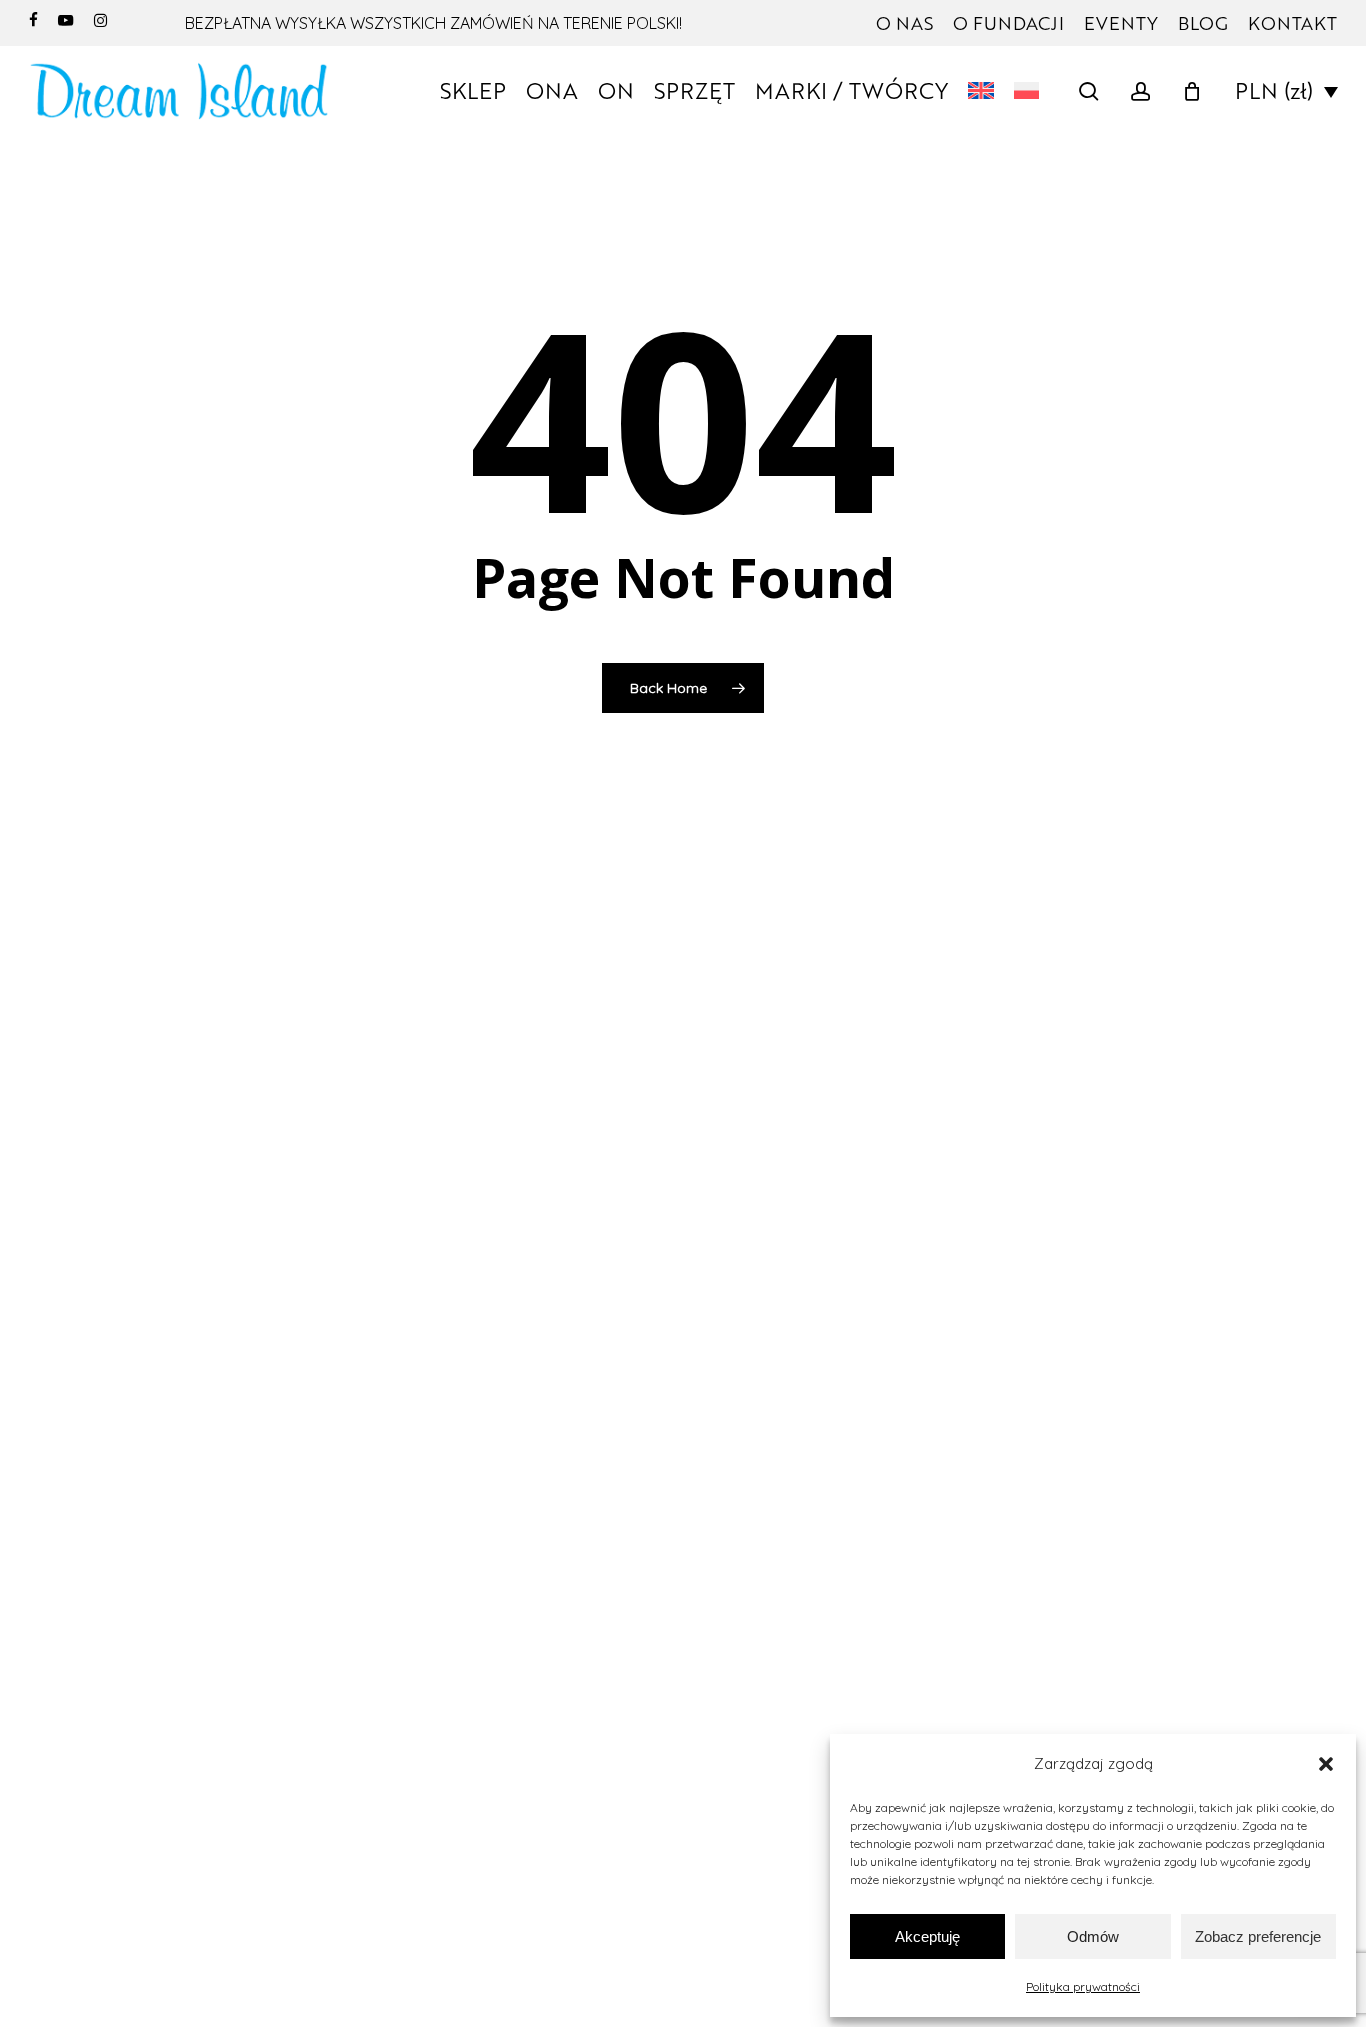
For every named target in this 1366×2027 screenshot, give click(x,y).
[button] (1326, 1764)
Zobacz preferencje (1258, 1936)
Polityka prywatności (1083, 1986)
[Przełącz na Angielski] (981, 91)
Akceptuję (927, 1936)
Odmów (1093, 1936)
